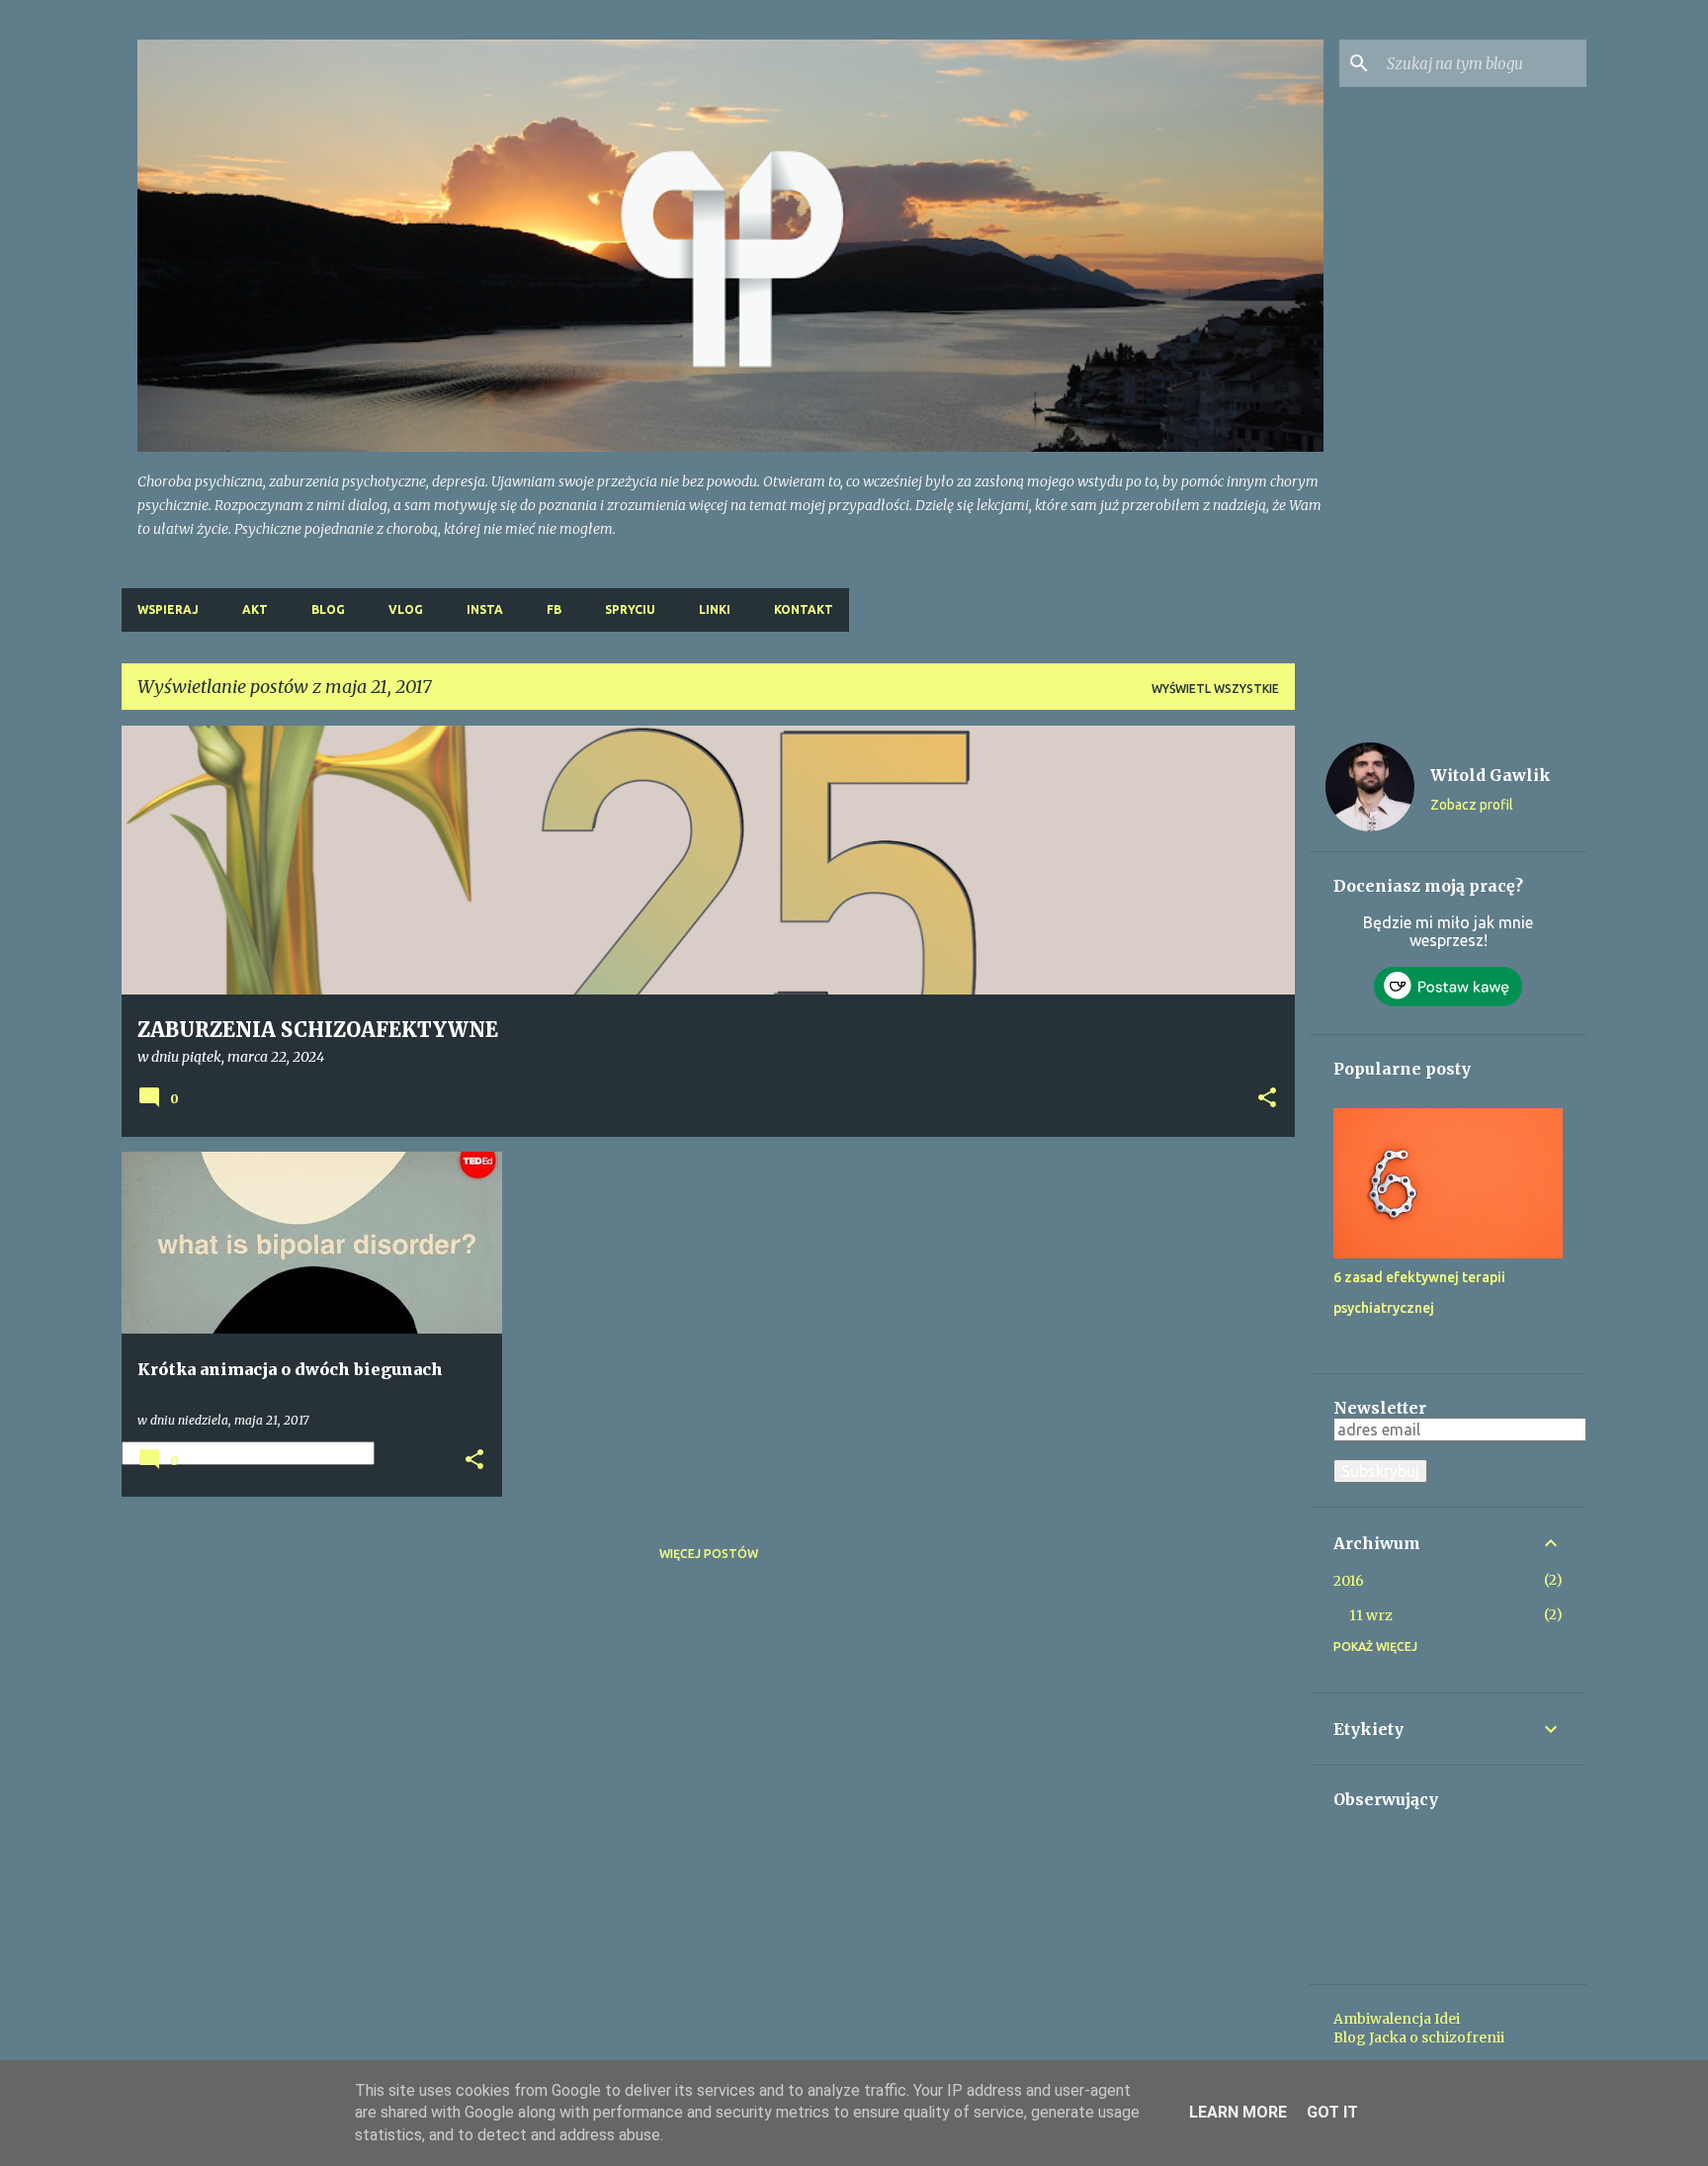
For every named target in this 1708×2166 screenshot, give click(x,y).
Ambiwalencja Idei (1397, 2019)
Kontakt (804, 609)
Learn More (1238, 2112)
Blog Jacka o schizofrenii (1419, 2037)
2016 (1349, 1581)
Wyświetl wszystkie (1215, 689)
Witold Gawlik (1491, 775)
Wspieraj (168, 609)
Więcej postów (709, 1554)
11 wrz (1371, 1615)
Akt (255, 609)
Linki (715, 609)
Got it (1332, 2112)
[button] (1267, 1099)
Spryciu (630, 609)
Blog (328, 609)
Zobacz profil (1472, 805)
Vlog (406, 609)
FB (554, 609)
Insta (485, 609)
